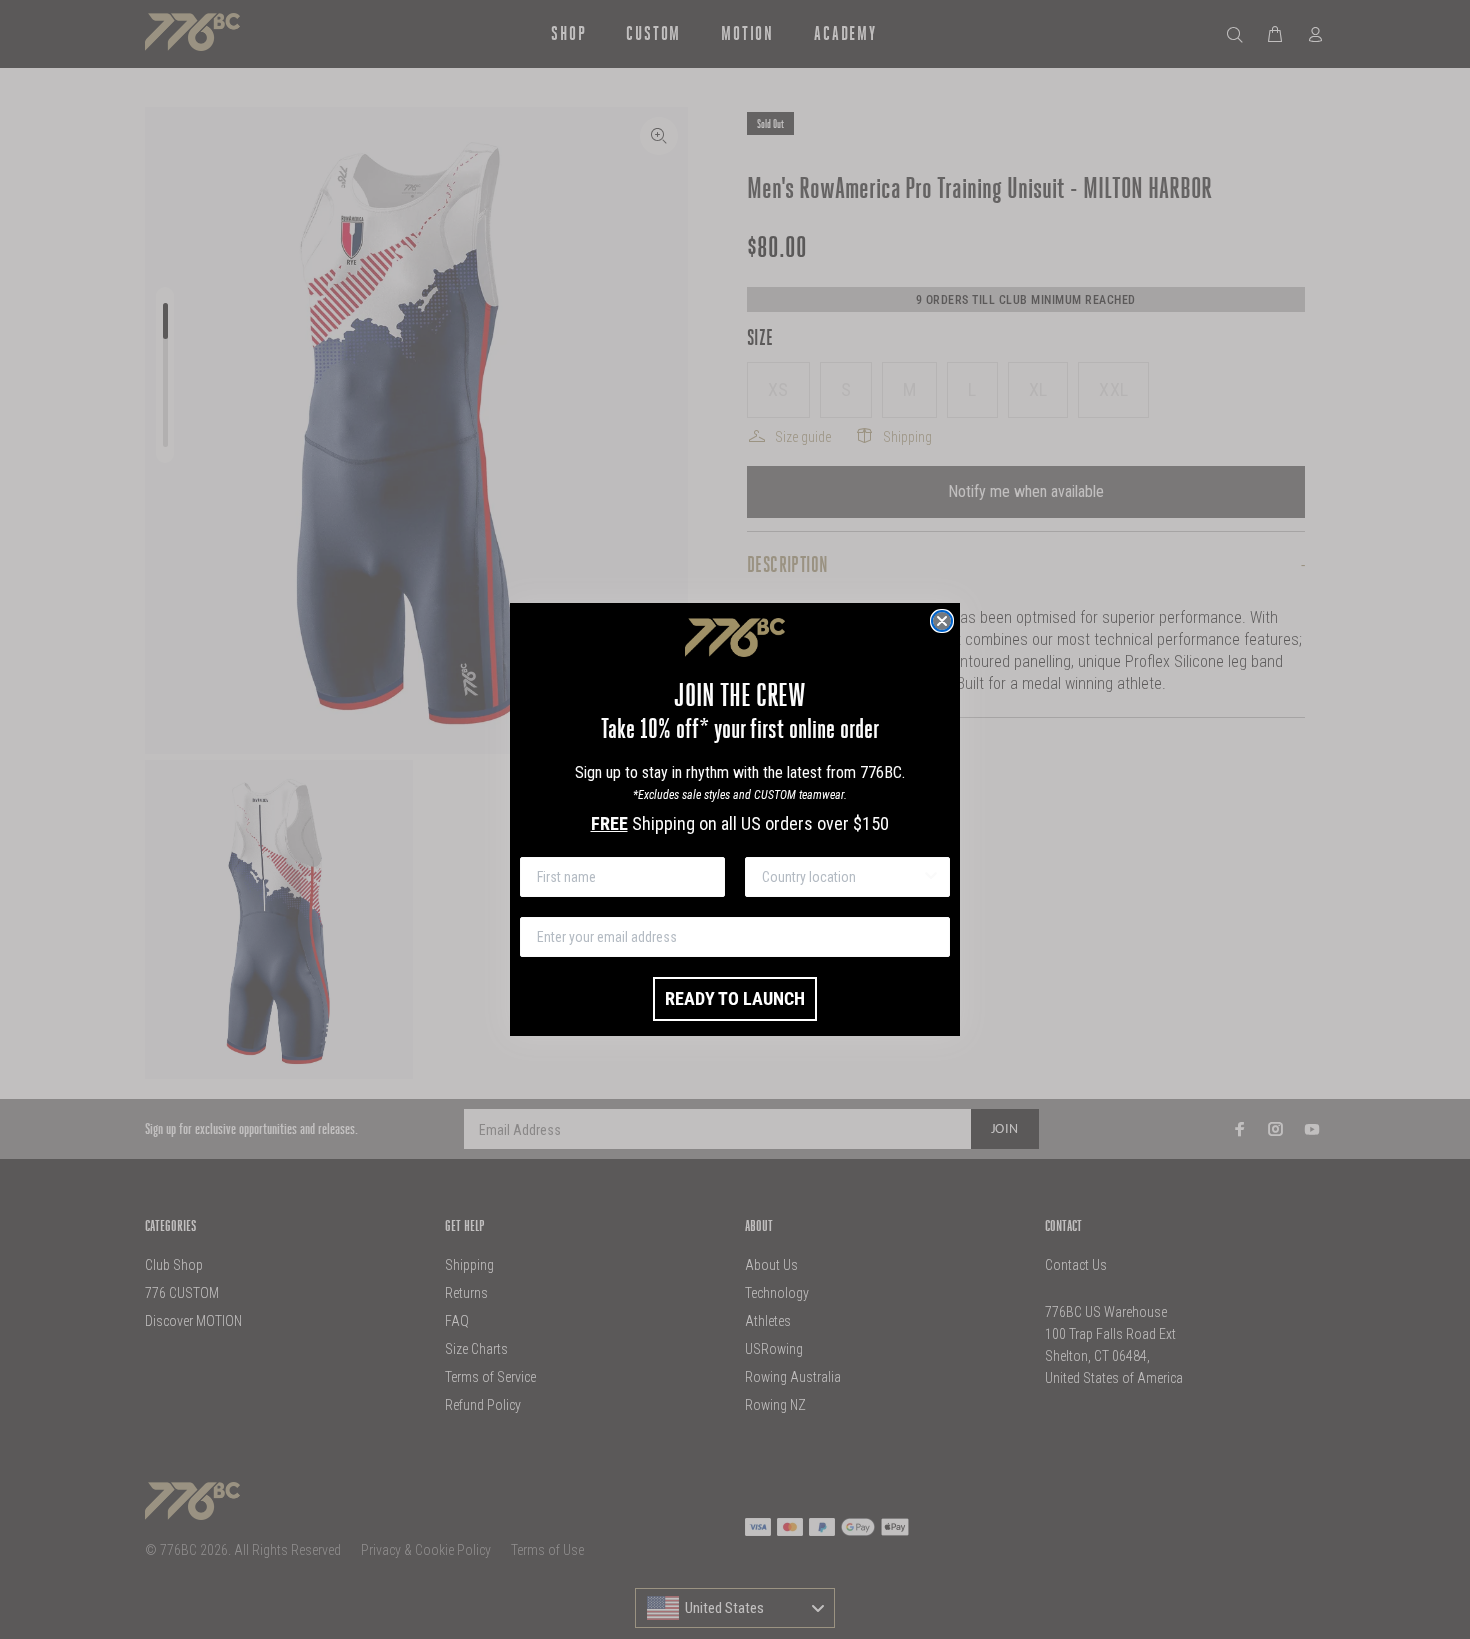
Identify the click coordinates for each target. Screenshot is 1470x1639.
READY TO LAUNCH (735, 998)
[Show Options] (931, 877)
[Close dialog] (942, 621)
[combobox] (841, 877)
